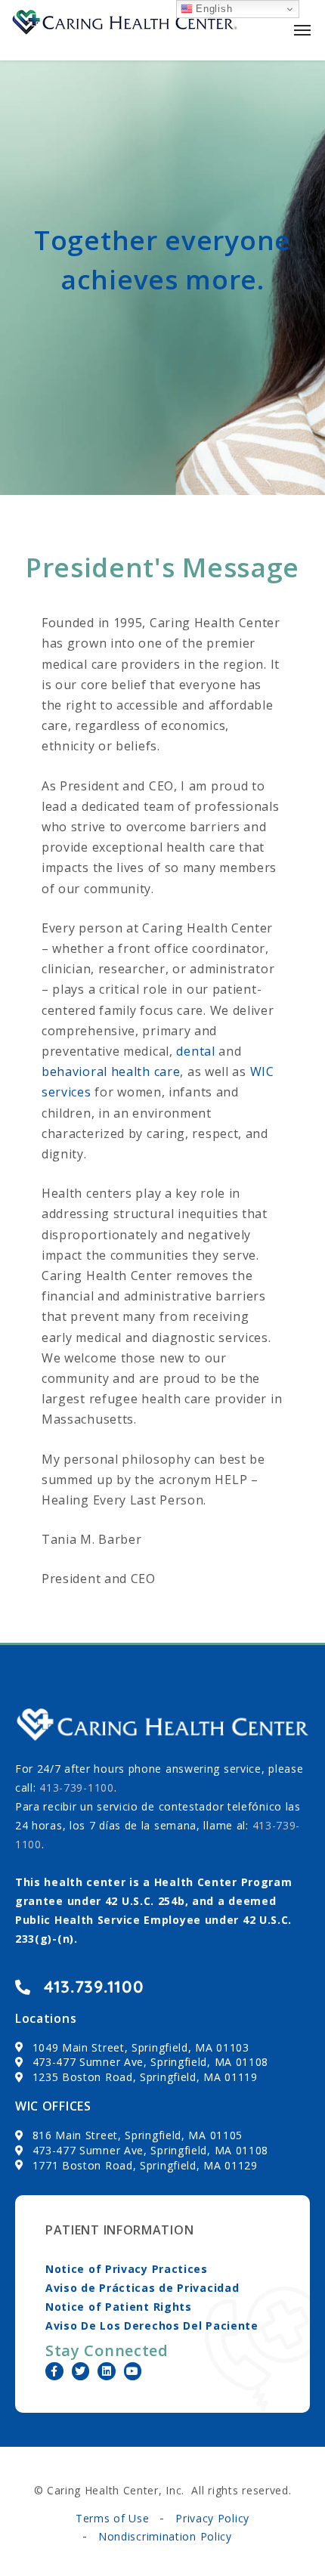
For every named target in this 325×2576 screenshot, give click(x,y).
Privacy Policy (212, 2518)
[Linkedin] (107, 2371)
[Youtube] (133, 2371)
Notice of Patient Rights (119, 2307)
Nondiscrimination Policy (165, 2536)
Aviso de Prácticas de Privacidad (142, 2288)
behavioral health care (111, 1072)
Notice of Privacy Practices (127, 2269)
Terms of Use (112, 2518)
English (213, 9)
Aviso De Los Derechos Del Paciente (152, 2326)
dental (195, 1051)
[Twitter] (81, 2371)
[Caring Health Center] (125, 30)
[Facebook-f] (54, 2371)
